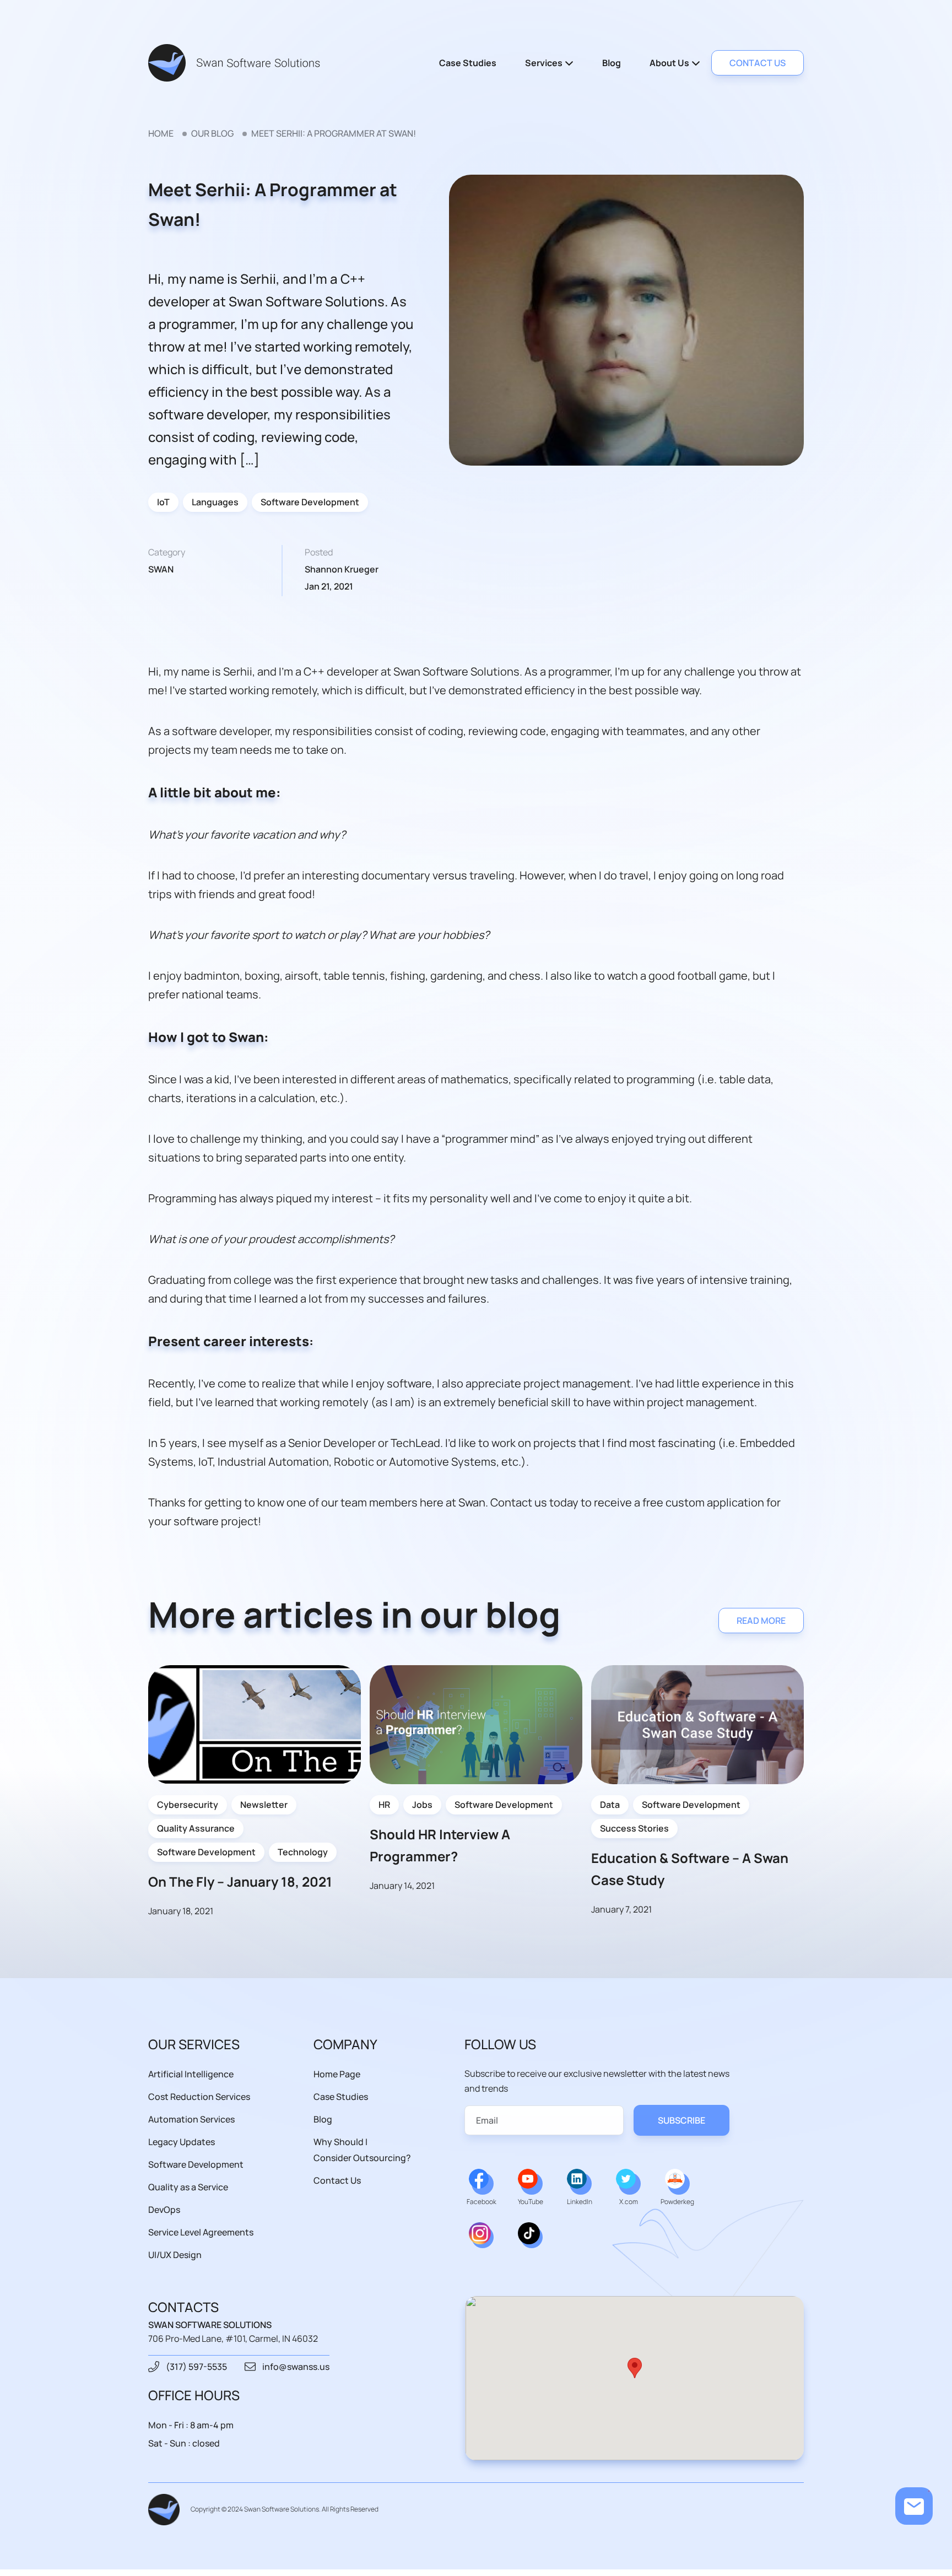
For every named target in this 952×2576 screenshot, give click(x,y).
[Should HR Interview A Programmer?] (476, 1725)
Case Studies (468, 63)
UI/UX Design (175, 2255)
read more (761, 1621)
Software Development (310, 502)
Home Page (337, 2074)
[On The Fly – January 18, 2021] (255, 1725)
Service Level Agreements (201, 2232)
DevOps (164, 2210)
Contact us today (534, 1502)
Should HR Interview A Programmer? (440, 1845)
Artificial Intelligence (191, 2074)
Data (610, 1805)
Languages (215, 502)
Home (161, 133)
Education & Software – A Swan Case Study (690, 1869)
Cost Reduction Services (199, 2097)
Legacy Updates (182, 2142)
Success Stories (634, 1828)
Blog (612, 63)
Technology (303, 1852)
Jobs (422, 1805)
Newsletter (264, 1805)
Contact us (758, 63)
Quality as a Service (188, 2187)
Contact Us (337, 2180)
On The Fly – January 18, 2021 (240, 1881)
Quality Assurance (196, 1828)
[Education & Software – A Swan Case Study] (697, 1725)
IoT (163, 502)
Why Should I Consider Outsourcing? (362, 2150)
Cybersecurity (188, 1805)
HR (384, 1805)
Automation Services (191, 2119)
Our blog (212, 133)
